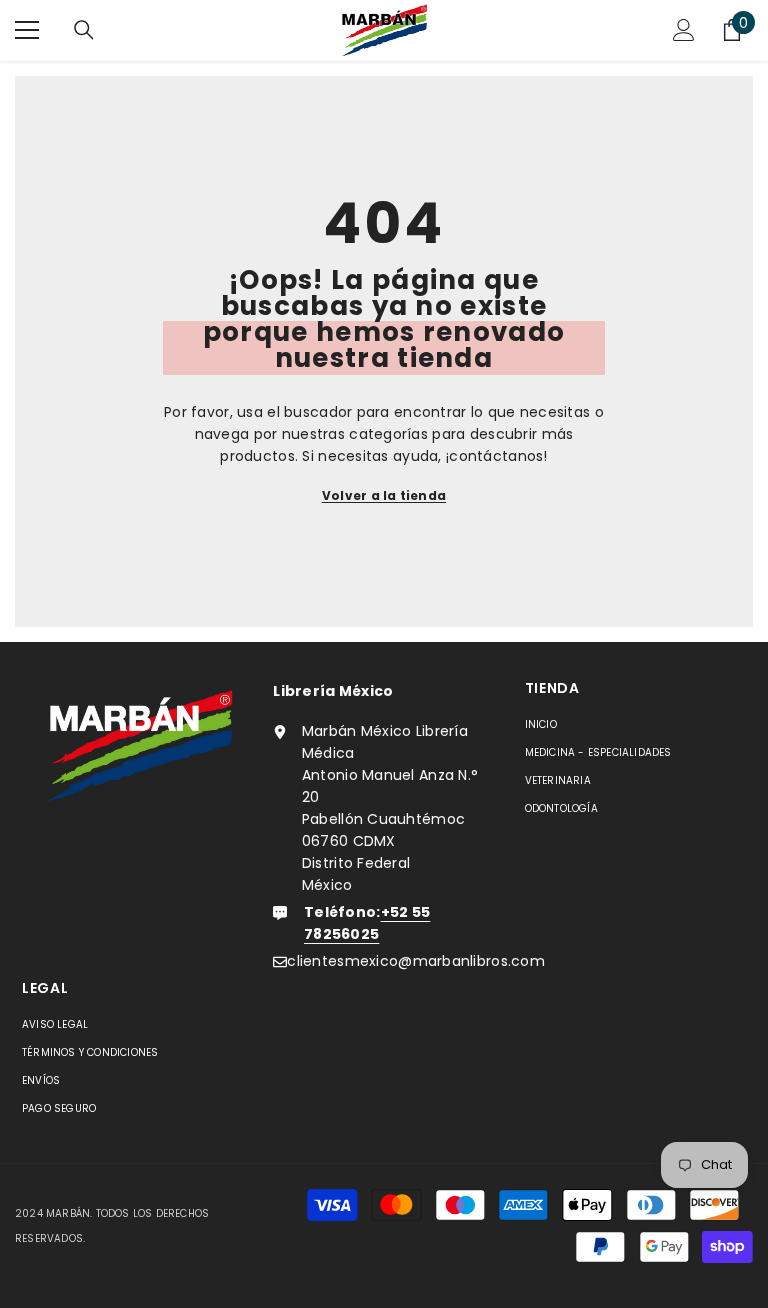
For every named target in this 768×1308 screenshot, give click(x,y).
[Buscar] (84, 30)
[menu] (27, 30)
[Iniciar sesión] (684, 30)
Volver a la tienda (384, 495)
